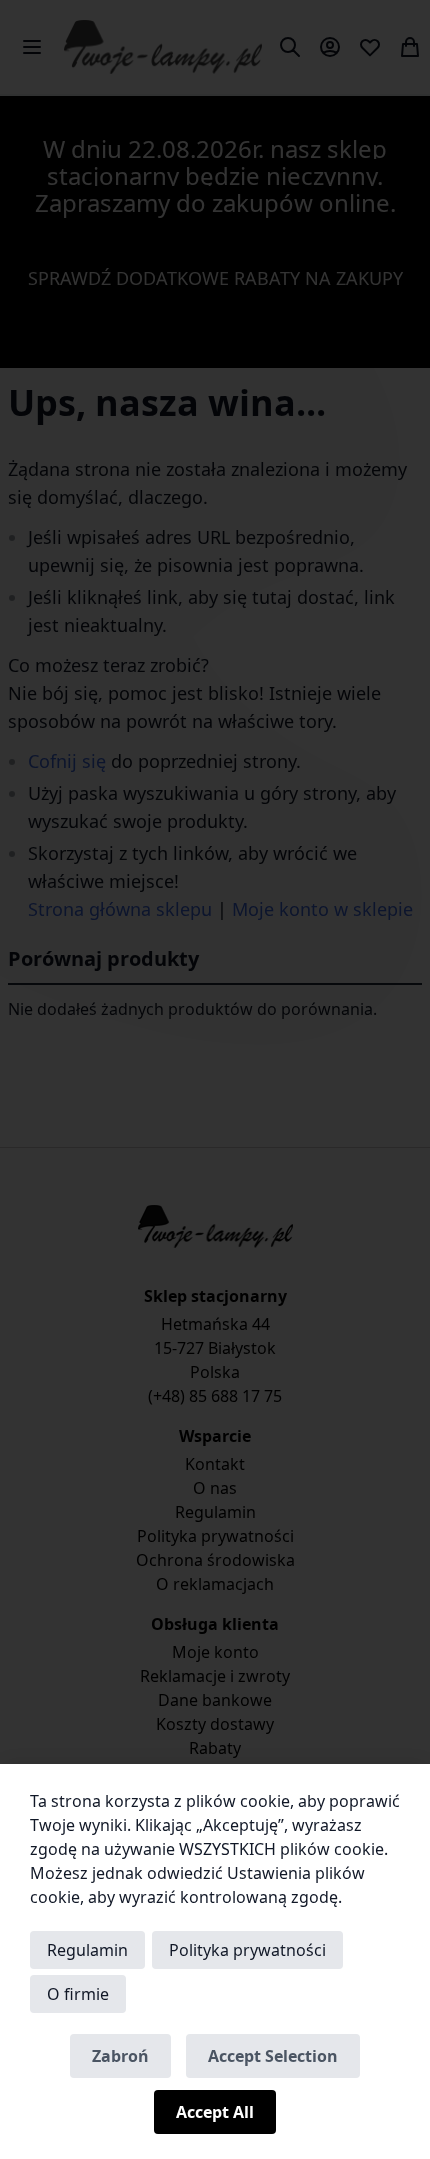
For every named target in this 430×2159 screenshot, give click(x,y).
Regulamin (87, 1950)
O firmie (78, 1994)
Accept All (215, 2112)
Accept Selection (273, 2056)
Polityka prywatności (247, 1950)
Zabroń (120, 2056)
